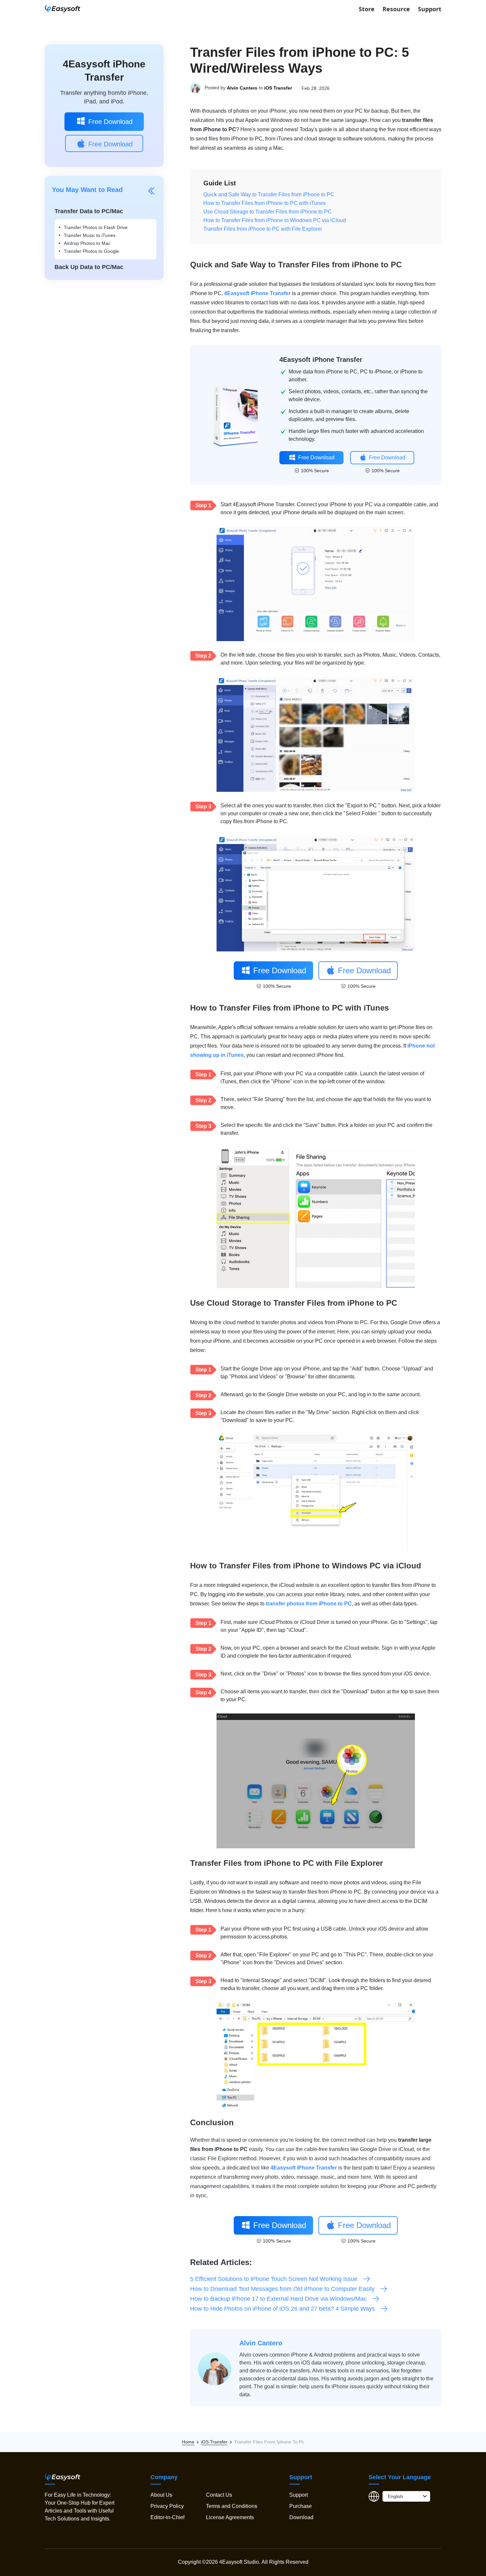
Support (430, 9)
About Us (161, 2495)
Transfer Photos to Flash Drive (96, 227)
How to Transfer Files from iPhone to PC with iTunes (264, 203)
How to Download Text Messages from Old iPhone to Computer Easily (282, 2289)
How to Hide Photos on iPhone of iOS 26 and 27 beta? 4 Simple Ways (283, 2309)
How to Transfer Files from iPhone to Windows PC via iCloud (275, 220)
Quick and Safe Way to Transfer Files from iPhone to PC (269, 194)
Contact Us (219, 2495)
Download (301, 2517)
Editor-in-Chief (167, 2517)
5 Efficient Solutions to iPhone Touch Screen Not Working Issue (274, 2279)
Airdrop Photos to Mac (87, 243)
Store (367, 9)
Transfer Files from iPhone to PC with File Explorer (263, 229)
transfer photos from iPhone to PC (309, 1604)
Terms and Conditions (232, 2506)
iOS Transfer (278, 88)
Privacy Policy (167, 2506)
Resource (396, 9)
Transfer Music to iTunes (90, 235)
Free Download (110, 122)
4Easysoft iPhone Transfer (257, 293)
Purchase (301, 2506)
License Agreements (230, 2517)
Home (188, 2442)
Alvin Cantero (242, 88)
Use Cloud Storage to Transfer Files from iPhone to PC (267, 212)
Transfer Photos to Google (91, 251)
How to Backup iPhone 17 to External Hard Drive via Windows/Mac (278, 2299)
